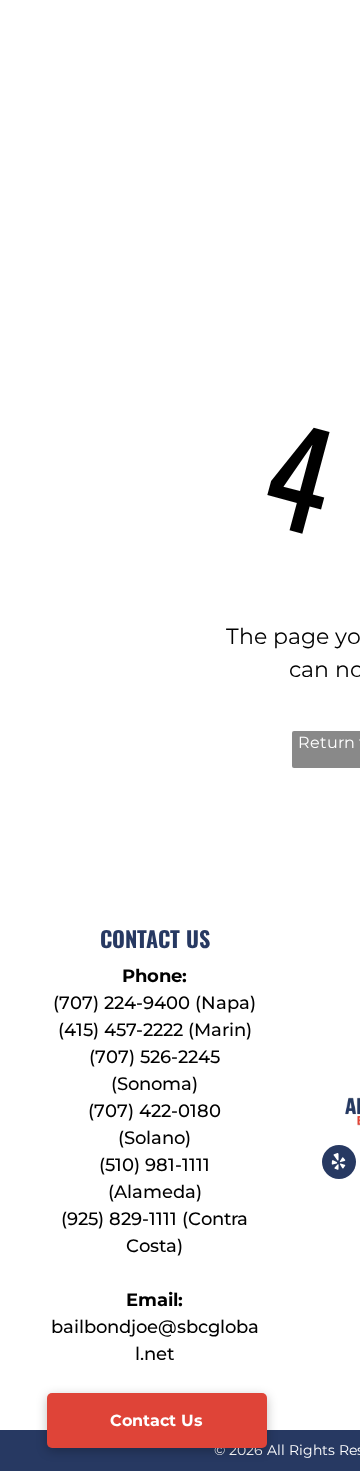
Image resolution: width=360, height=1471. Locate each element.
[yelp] (339, 1164)
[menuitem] (241, 82)
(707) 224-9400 (121, 1003)
